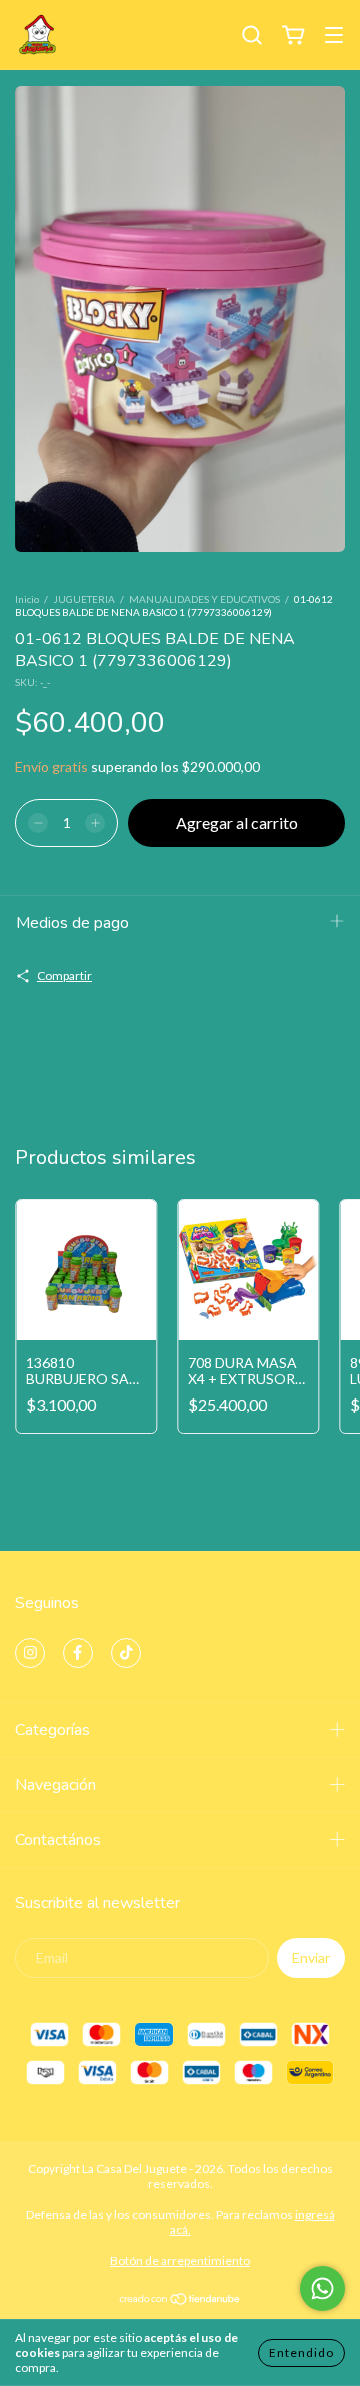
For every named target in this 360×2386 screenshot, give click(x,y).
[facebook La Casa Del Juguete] (78, 1653)
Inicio (27, 599)
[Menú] (334, 36)
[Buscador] (252, 35)
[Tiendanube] (180, 2301)
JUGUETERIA (84, 599)
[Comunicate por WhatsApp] (322, 2288)
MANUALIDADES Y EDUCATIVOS (204, 599)
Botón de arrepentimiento (180, 2260)
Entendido (301, 2352)
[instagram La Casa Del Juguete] (30, 1653)
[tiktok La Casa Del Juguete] (126, 1653)
